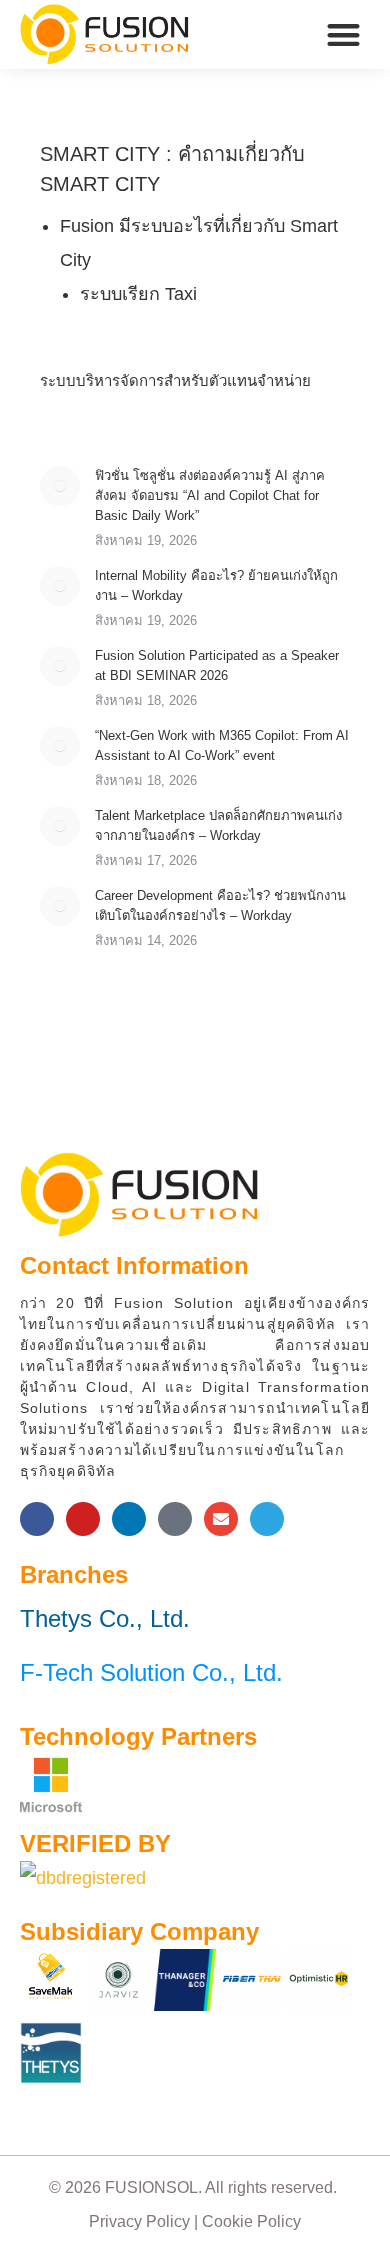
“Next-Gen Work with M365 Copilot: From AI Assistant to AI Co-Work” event (222, 745)
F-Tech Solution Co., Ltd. (151, 1672)
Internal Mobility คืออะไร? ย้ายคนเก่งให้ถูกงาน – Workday (216, 585)
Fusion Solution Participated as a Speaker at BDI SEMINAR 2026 (217, 665)
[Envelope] (221, 1519)
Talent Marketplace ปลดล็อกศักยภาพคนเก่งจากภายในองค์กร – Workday (218, 825)
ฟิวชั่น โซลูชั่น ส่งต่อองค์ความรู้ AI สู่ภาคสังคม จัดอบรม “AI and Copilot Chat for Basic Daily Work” (210, 495)
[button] (344, 34)
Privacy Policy (139, 2221)
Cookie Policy (251, 2221)
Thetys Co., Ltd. (105, 1618)
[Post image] (60, 486)
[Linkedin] (129, 1519)
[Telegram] (267, 1519)
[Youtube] (83, 1519)
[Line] (175, 1519)
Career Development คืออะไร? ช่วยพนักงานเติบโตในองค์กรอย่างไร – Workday (220, 905)
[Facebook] (37, 1519)
